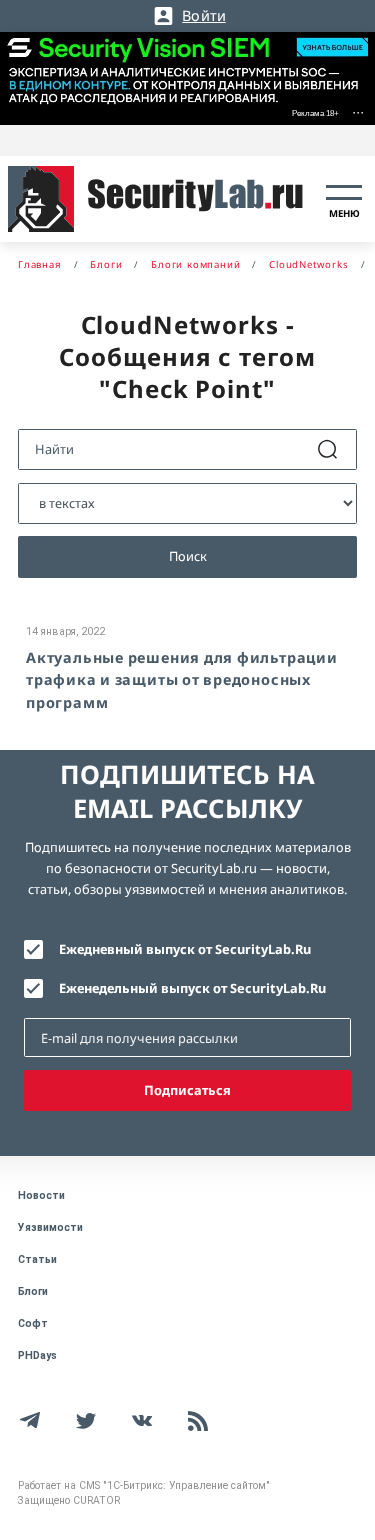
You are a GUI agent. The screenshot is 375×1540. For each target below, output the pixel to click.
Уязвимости (50, 1227)
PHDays (37, 1355)
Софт (33, 1323)
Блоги (33, 1291)
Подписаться (187, 1090)
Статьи (37, 1259)
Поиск (188, 556)
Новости (41, 1195)
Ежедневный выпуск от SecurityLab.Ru (185, 949)
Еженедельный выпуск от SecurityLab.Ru (192, 988)
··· (358, 111)
